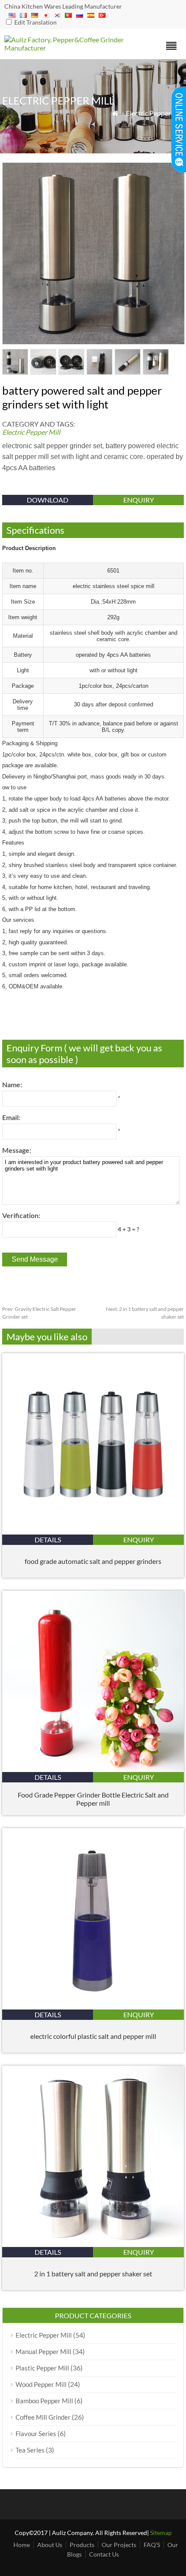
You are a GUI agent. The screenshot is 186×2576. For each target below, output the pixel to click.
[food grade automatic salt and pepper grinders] (93, 1532)
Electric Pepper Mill (155, 113)
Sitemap (161, 2533)
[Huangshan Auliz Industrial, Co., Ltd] (71, 48)
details (48, 1540)
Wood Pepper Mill (41, 2384)
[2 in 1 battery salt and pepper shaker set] (93, 2244)
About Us (50, 2545)
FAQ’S (152, 2545)
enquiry (139, 500)
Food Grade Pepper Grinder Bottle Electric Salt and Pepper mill (93, 1799)
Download (48, 500)
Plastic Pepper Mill (42, 2368)
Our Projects (119, 2545)
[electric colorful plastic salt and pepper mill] (93, 2007)
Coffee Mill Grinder (43, 2417)
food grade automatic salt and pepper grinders (93, 1561)
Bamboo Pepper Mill (44, 2401)
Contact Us (104, 2554)
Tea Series (30, 2450)
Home (22, 2545)
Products (82, 2545)
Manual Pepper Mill (43, 2351)
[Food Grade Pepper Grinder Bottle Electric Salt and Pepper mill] (93, 1769)
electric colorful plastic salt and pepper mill (93, 2036)
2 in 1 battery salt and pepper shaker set (93, 2274)
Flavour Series (36, 2434)
